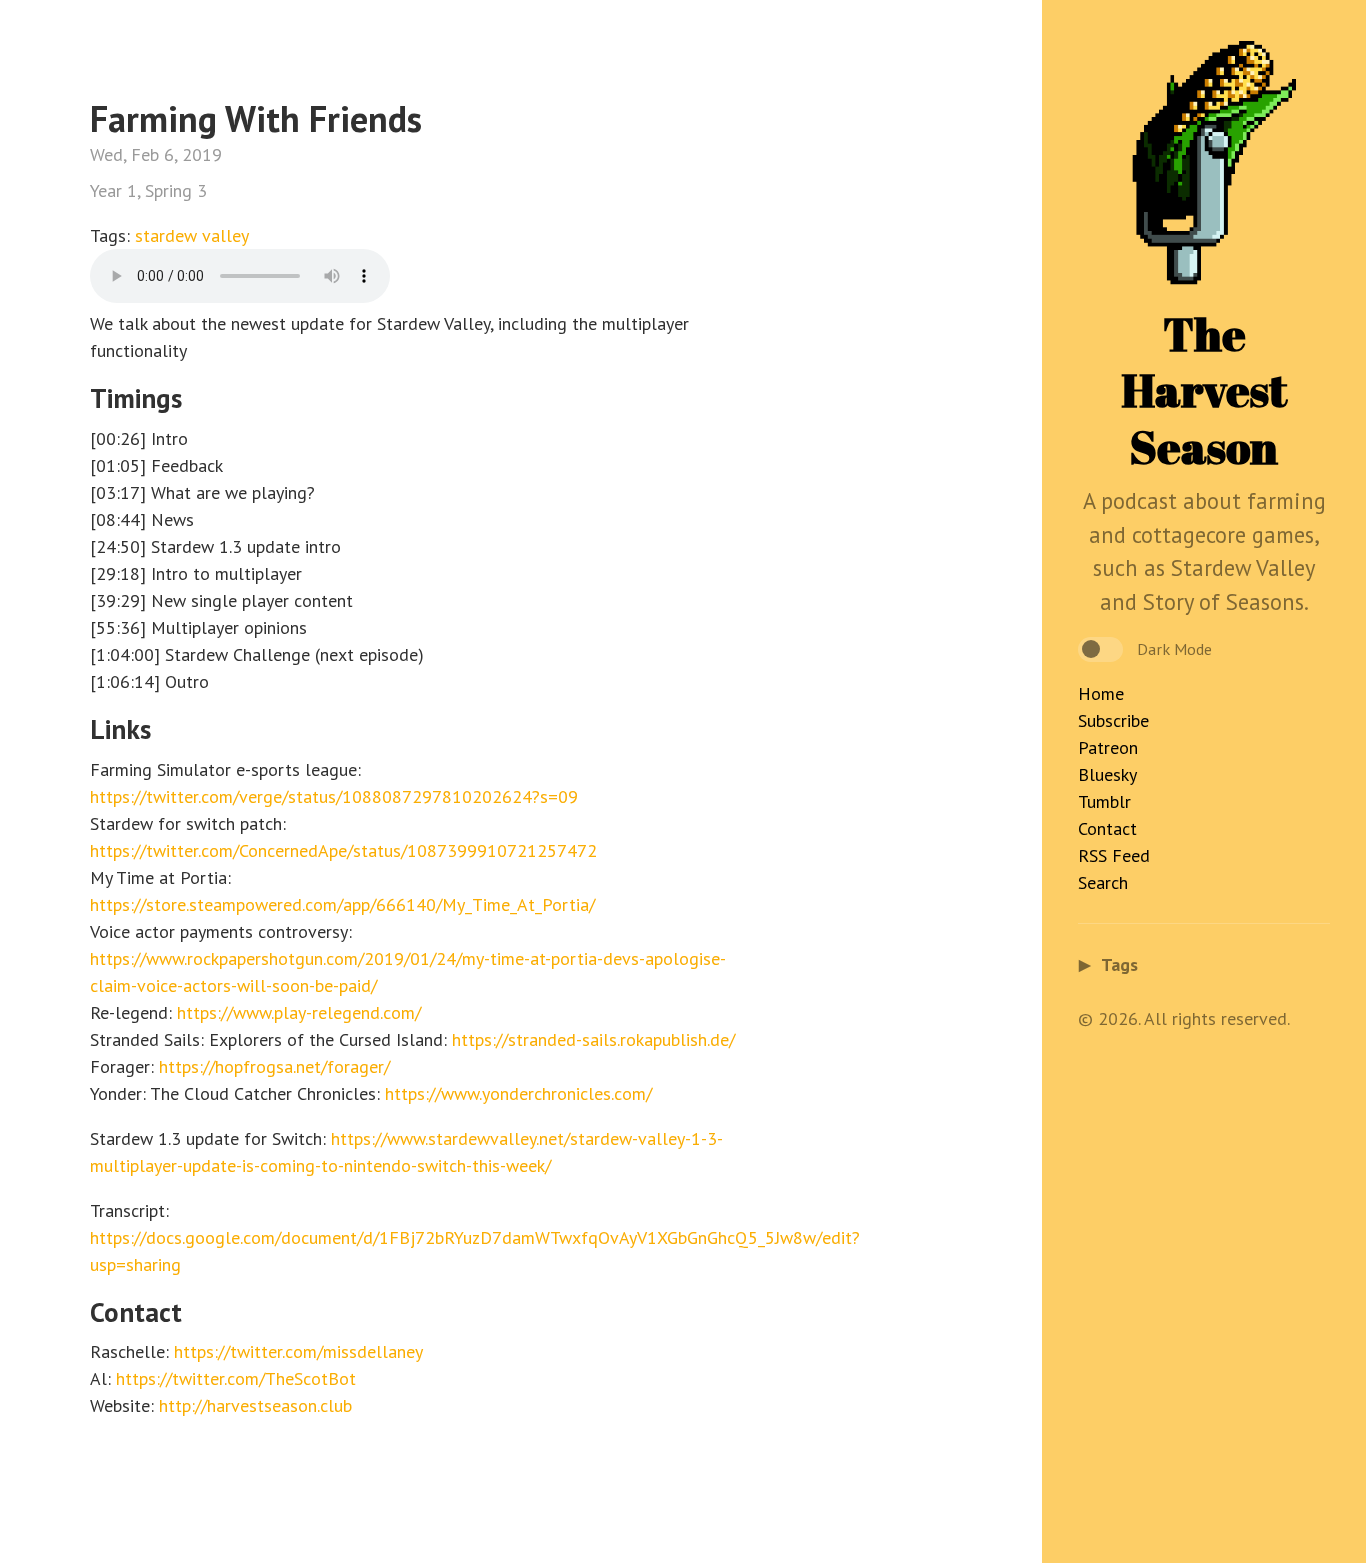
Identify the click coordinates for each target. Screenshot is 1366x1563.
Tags (1108, 964)
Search (1103, 882)
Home (1101, 693)
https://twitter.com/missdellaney (298, 1351)
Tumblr (1104, 801)
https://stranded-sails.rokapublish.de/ (593, 1039)
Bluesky (1107, 774)
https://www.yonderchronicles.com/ (518, 1093)
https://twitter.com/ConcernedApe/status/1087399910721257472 (343, 850)
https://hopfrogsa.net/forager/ (274, 1066)
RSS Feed (1114, 855)
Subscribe (1113, 720)
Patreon (1108, 747)
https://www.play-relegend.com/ (299, 1012)
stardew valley (192, 235)
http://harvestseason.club (255, 1405)
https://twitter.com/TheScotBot (236, 1378)
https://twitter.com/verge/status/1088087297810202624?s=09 (334, 796)
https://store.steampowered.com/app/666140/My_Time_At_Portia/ (342, 904)
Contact (1107, 828)
